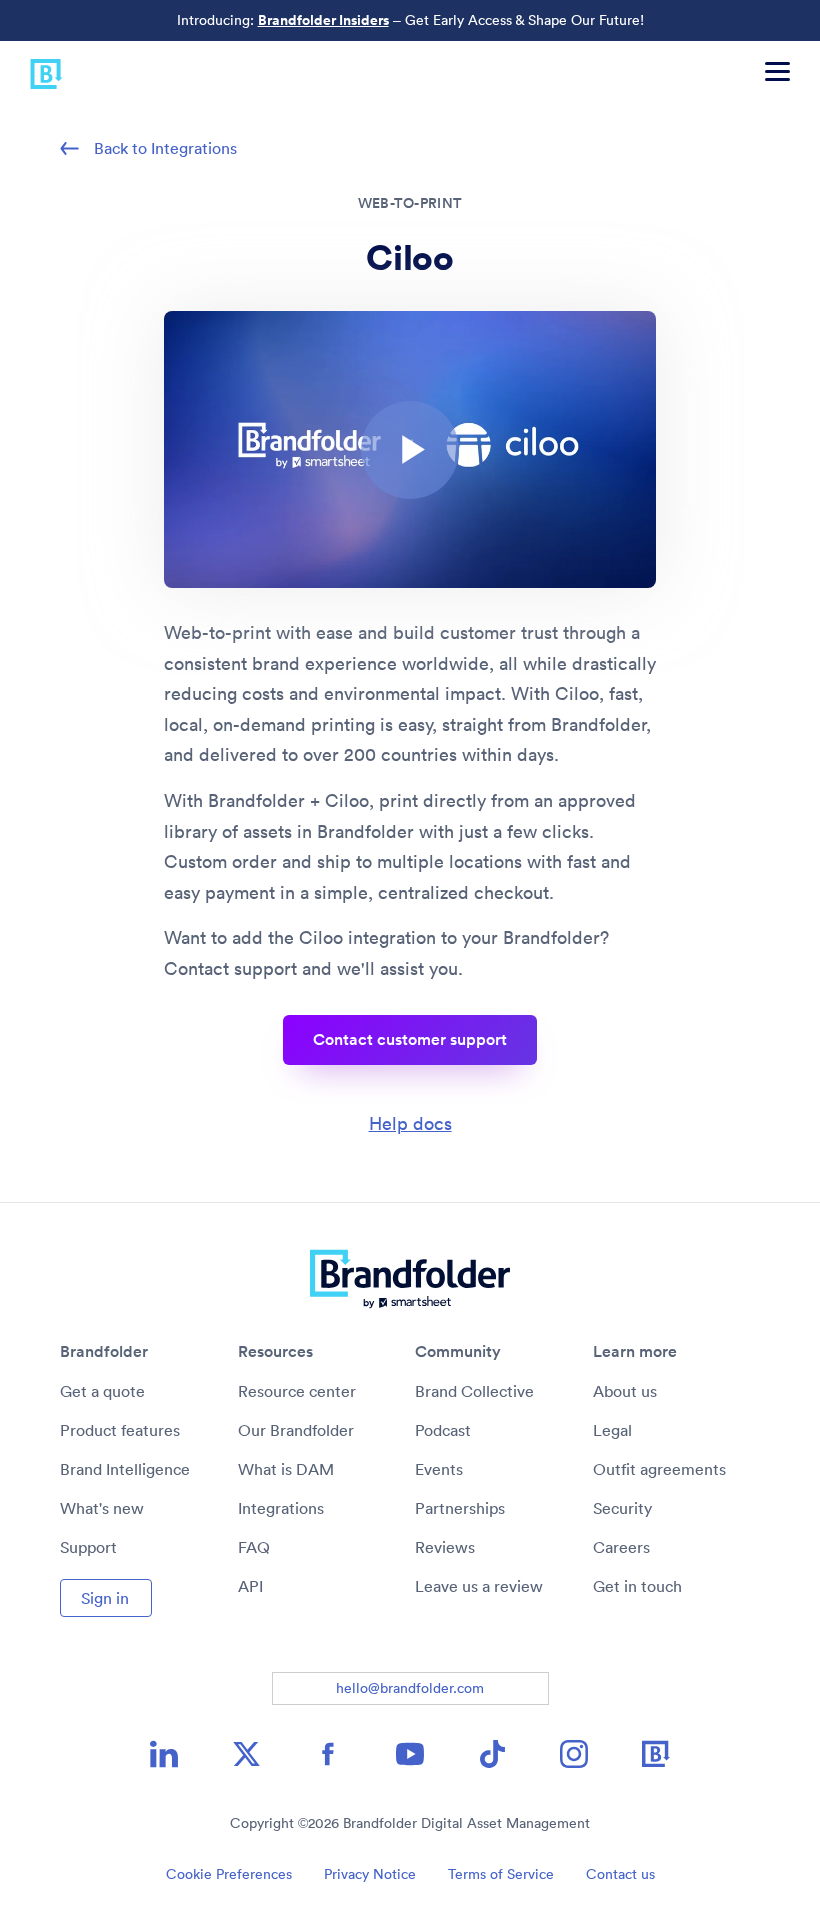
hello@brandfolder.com (410, 1688)
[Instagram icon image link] (574, 1754)
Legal (612, 1430)
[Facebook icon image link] (328, 1754)
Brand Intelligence (125, 1469)
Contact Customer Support (410, 1039)
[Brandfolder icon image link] (656, 1754)
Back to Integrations (165, 148)
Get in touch (637, 1586)
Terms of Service (501, 1874)
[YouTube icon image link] (410, 1754)
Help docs (410, 1123)
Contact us (620, 1874)
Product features (120, 1430)
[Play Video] (410, 450)
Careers (621, 1547)
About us (625, 1391)
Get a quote (102, 1391)
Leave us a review (479, 1586)
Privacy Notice (370, 1874)
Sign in (105, 1598)
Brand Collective (474, 1391)
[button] (410, 449)
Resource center (297, 1391)
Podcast (443, 1430)
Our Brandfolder (296, 1430)
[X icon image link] (246, 1754)
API (250, 1586)
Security (622, 1508)
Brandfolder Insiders (323, 20)
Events (439, 1469)
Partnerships (460, 1508)
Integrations (281, 1508)
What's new (102, 1508)
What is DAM (286, 1469)
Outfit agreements (659, 1469)
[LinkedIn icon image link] (164, 1754)
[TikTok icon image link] (492, 1754)
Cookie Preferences (229, 1874)
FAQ (254, 1547)
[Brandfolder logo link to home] (31, 71)
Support (88, 1547)
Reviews (445, 1547)
